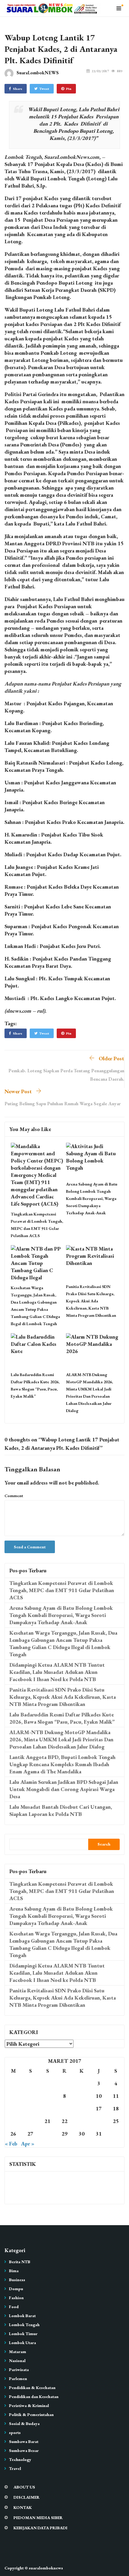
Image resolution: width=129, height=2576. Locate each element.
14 (47, 2108)
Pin (69, 89)
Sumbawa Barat (24, 2441)
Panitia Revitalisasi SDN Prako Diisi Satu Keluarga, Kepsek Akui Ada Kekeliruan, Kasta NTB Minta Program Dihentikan (91, 1301)
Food (14, 2307)
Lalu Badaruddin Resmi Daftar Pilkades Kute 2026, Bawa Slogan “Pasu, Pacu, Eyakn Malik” (62, 1718)
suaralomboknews (46, 2568)
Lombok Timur (23, 2334)
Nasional (17, 2361)
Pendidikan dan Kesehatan (34, 2397)
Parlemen (18, 2379)
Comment (14, 1496)
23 (82, 2121)
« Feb (11, 2144)
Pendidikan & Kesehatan (32, 2388)
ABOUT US (24, 2487)
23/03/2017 (100, 71)
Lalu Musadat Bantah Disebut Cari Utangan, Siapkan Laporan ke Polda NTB (61, 1810)
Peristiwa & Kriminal (29, 2406)
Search (104, 1844)
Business (17, 2280)
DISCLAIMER (27, 2497)
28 (47, 2134)
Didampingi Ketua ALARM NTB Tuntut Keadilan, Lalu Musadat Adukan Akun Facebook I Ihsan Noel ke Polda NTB (57, 1672)
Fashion (16, 2298)
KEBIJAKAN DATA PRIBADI (40, 2528)
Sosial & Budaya (24, 2424)
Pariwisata (19, 2370)
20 (30, 2121)
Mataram (18, 2352)
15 (64, 2108)
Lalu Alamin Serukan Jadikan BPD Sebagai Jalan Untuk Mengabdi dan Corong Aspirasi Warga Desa (64, 1789)
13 (30, 2108)
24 (99, 2121)
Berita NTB (20, 2262)
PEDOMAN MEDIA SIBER (38, 2518)
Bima (14, 2271)
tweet (44, 89)
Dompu (16, 2289)
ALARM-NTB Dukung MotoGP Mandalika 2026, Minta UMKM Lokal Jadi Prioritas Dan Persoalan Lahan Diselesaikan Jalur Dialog (61, 1739)
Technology (20, 2459)
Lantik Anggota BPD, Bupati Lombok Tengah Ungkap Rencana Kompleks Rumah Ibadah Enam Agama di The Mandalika (62, 1764)
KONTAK (23, 2507)
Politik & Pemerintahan (31, 2415)
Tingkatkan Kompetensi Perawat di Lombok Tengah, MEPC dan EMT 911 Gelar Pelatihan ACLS (62, 1590)
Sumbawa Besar (24, 2450)
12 (13, 2108)
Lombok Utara (22, 2343)
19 (13, 2121)
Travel (15, 2468)
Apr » (28, 2144)
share (18, 89)
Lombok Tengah (24, 2325)
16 (82, 2108)
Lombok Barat (22, 2316)
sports (15, 2432)
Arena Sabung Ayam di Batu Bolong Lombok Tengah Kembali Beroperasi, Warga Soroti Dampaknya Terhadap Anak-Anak (92, 1198)
